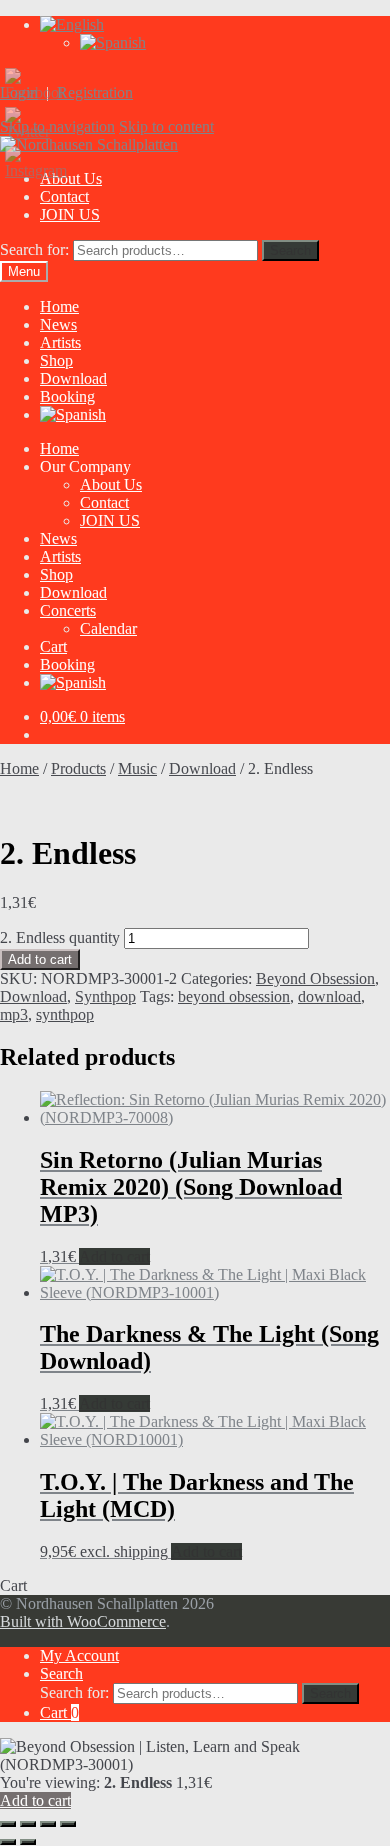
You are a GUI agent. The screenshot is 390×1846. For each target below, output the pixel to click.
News (58, 324)
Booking (67, 396)
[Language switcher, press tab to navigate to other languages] (72, 24)
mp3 (14, 1014)
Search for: (34, 249)
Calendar (108, 628)
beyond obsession (234, 996)
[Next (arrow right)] (28, 1842)
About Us (111, 484)
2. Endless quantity (60, 937)
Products (78, 768)
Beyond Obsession (315, 978)
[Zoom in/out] (8, 1824)
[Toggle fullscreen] (28, 1824)
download (329, 996)
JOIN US (70, 214)
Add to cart (40, 959)
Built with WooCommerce (83, 1621)
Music (137, 768)
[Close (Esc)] (68, 1824)
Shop (56, 360)
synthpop (65, 1014)
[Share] (48, 1824)
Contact (64, 196)
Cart (53, 646)
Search (290, 250)
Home (59, 306)
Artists (60, 342)
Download (73, 378)
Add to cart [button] (114, 1256)
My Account (79, 1655)
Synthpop (105, 996)
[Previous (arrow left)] (8, 1842)
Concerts (68, 610)
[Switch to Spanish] (113, 42)
